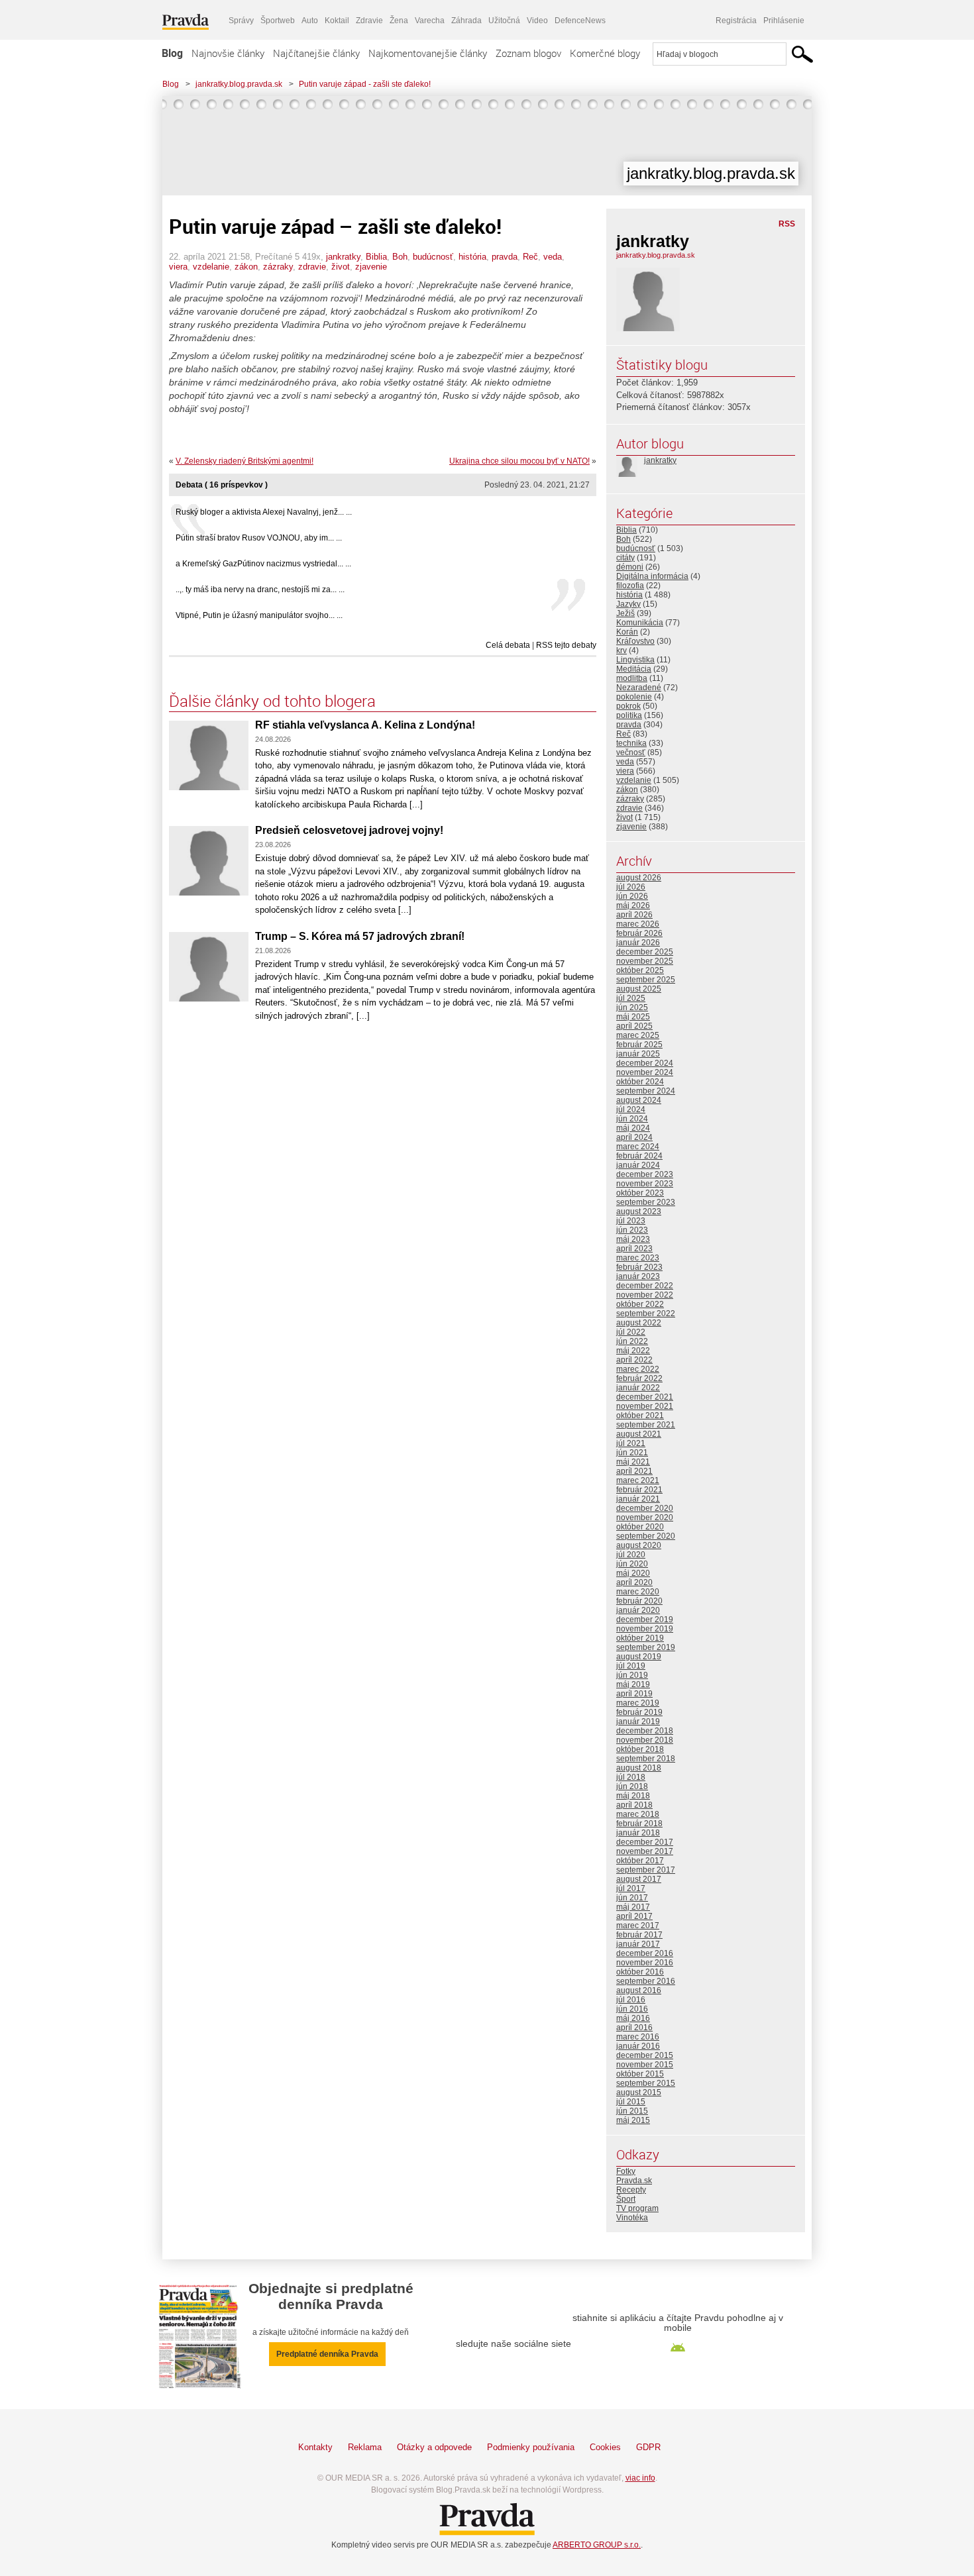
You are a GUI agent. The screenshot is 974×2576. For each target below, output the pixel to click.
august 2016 (639, 1990)
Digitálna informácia (652, 576)
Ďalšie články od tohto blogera (272, 701)
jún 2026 (632, 896)
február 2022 (639, 1378)
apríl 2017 (634, 1916)
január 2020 (638, 1610)
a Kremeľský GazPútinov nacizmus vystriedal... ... (263, 564)
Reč (530, 257)
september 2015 (646, 2083)
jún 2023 (632, 1230)
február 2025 (639, 1045)
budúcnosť (433, 257)
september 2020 (646, 1536)
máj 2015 (633, 2120)
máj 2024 (633, 1128)
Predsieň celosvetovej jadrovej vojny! (349, 830)
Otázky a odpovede (434, 2447)
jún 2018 (632, 1786)
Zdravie (369, 21)
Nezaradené (639, 688)
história (472, 257)
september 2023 (646, 1202)
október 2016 (640, 1972)
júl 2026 (631, 887)
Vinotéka (632, 2218)
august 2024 (639, 1100)
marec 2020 (638, 1592)
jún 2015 (632, 2111)
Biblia (376, 257)
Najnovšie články (228, 53)
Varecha (430, 21)
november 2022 (645, 1295)
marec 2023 (638, 1258)
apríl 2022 (634, 1360)
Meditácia (634, 669)
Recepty (631, 2190)
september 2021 (646, 1425)
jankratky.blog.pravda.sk (239, 84)
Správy (241, 21)
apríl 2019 (634, 1694)
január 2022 (638, 1388)
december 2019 (645, 1620)
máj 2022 (633, 1351)
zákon (246, 267)
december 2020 (645, 1508)
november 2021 (645, 1406)
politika (629, 715)
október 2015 (640, 2074)
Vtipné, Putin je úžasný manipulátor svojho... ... (259, 615)
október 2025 (640, 970)
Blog (172, 53)
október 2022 (640, 1304)
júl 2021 (631, 1443)
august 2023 (639, 1211)
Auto (310, 21)
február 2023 (639, 1267)
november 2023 (645, 1184)
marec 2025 (638, 1035)
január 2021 (638, 1499)
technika (631, 743)
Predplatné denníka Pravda (327, 2354)
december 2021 (645, 1397)
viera (178, 267)
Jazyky (628, 604)
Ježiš (625, 613)
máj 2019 (633, 1684)
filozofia (630, 586)
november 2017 (645, 1851)
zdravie (312, 267)
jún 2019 (632, 1675)
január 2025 (638, 1054)
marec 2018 (638, 1814)
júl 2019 (631, 1666)
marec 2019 (638, 1703)
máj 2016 (633, 2018)
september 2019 (646, 1647)
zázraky (278, 267)
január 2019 (638, 1722)
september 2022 (646, 1314)
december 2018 (645, 1731)
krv (622, 650)
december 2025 (645, 952)
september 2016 (646, 1981)
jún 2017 (632, 1898)
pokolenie (634, 697)
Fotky (626, 2171)
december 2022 (645, 1286)
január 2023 (638, 1276)
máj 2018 (633, 1796)
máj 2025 (633, 1017)
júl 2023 (631, 1221)
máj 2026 (633, 905)
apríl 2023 (634, 1249)
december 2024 (645, 1063)
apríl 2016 (634, 2028)
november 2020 (645, 1518)
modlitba (632, 678)
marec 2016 (638, 2037)
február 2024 (639, 1156)
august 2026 (639, 878)
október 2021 (640, 1416)
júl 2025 (631, 998)
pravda (505, 257)
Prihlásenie (784, 21)
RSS (787, 224)
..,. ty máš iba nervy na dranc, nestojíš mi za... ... (260, 590)
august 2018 (639, 1768)
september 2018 (646, 1759)
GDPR (648, 2447)
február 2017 (639, 1935)
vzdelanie (211, 267)
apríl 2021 (634, 1471)
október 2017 (640, 1861)
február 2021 (639, 1490)
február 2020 (639, 1601)
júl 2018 (631, 1777)
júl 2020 (631, 1555)
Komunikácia (640, 623)
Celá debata (508, 645)
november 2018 (645, 1740)
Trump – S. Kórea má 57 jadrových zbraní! (360, 936)
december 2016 (645, 1953)
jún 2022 (632, 1341)
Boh (400, 257)
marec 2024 (638, 1147)
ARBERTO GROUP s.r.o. (597, 2545)
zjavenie (371, 267)
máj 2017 (633, 1907)
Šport (626, 2199)
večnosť (631, 752)
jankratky (343, 257)
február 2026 (639, 933)
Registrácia (736, 21)
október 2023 (640, 1193)
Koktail (337, 21)
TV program (637, 2208)
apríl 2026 (634, 915)
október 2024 (640, 1082)
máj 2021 (633, 1462)
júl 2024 (631, 1109)
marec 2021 (638, 1480)
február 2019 (639, 1712)
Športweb (278, 21)
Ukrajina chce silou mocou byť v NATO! (519, 461)
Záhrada (466, 21)
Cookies (605, 2447)
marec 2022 (638, 1369)
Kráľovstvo (635, 641)
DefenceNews (580, 21)
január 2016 (638, 2046)
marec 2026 (638, 924)
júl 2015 (631, 2102)
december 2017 (645, 1842)
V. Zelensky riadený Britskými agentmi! (244, 461)
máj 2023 (633, 1239)
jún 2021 (632, 1453)
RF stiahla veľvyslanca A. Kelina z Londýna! (365, 725)
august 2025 (639, 989)
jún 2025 (632, 1007)
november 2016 (645, 1963)
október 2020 (640, 1527)
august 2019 (639, 1657)
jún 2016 (632, 2009)
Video (537, 21)
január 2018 (638, 1833)
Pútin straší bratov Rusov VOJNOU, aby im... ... (259, 538)
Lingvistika (635, 660)
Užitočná (504, 21)
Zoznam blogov (528, 53)
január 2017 (638, 1944)
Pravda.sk (634, 2181)
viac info (640, 2478)
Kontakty (315, 2447)
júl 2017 (631, 1888)
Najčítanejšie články (316, 53)
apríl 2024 (634, 1137)
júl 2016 (631, 2000)
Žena (399, 21)
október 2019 (640, 1638)
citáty (625, 558)
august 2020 (639, 1545)
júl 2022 (631, 1332)
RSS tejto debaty (566, 645)
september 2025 (646, 980)
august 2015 (639, 2092)
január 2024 (638, 1165)
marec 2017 (638, 1926)
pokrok (628, 706)
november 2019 (645, 1629)
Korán (627, 632)
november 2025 (645, 961)
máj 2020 (633, 1573)
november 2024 (645, 1072)
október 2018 (640, 1749)
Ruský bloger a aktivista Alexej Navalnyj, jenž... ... (264, 512)
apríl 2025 (634, 1026)
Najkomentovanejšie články (428, 53)
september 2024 (646, 1091)
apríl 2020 (634, 1582)
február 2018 (639, 1824)
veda (553, 257)
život (341, 267)
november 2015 (645, 2065)
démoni (630, 567)
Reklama (365, 2447)
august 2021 (639, 1434)
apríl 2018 (634, 1805)
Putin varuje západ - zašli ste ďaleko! (365, 84)
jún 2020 (632, 1564)
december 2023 (645, 1174)
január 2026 (638, 943)
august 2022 (639, 1323)
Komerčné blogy (605, 53)
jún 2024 (632, 1119)
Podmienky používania (531, 2447)
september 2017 (646, 1870)
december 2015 (645, 2055)
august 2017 (639, 1879)
